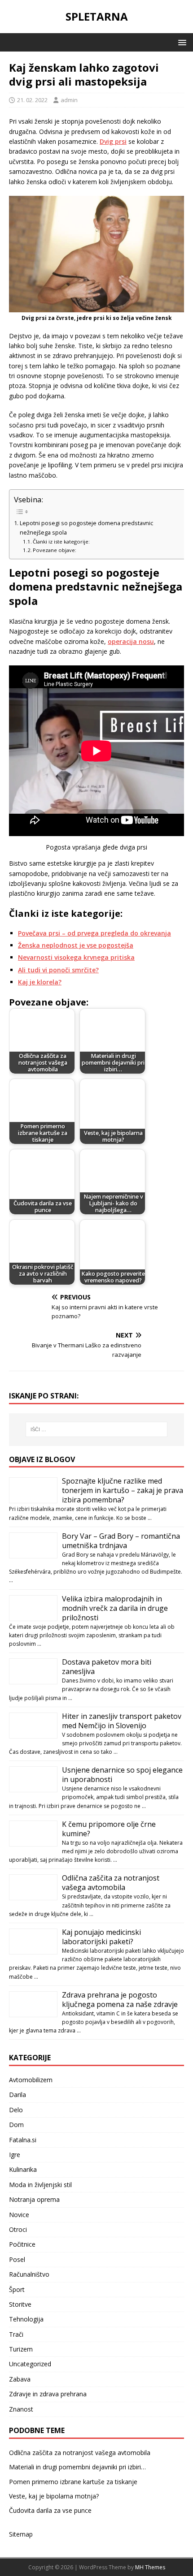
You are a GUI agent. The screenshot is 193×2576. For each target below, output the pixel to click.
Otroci (18, 2229)
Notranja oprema (34, 2199)
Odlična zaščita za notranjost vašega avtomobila (111, 1883)
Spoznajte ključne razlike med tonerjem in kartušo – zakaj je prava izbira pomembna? (123, 1490)
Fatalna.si (23, 2140)
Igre (15, 2155)
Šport (17, 2289)
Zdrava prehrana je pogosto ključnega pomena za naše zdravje (120, 2000)
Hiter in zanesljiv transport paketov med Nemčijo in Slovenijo (122, 1721)
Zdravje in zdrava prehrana (48, 2394)
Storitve (20, 2304)
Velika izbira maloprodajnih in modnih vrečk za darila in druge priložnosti (115, 1608)
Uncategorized (30, 2364)
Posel (17, 2259)
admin (69, 100)
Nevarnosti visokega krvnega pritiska (76, 957)
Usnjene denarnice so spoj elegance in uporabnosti (122, 1775)
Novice (19, 2215)
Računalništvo (29, 2274)
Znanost (21, 2409)
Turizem (21, 2349)
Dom (16, 2125)
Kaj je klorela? (40, 982)
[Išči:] (97, 1429)
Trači (16, 2334)
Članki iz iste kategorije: (61, 542)
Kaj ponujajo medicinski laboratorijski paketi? (101, 1937)
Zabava (20, 2379)
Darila (18, 2095)
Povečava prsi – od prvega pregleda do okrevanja (94, 933)
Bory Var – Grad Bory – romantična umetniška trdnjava (121, 1541)
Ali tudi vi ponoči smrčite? (58, 970)
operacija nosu (131, 641)
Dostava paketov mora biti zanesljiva (107, 1667)
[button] (181, 42)
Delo (16, 2110)
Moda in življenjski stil (40, 2185)
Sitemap (21, 2534)
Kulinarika (23, 2169)
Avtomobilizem (31, 2080)
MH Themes (150, 2567)
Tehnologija (26, 2319)
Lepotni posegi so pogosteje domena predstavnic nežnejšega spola (86, 528)
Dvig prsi (113, 141)
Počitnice (22, 2244)
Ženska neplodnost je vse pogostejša (76, 945)
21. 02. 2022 (32, 100)
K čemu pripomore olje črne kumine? (109, 1829)
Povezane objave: (55, 550)
